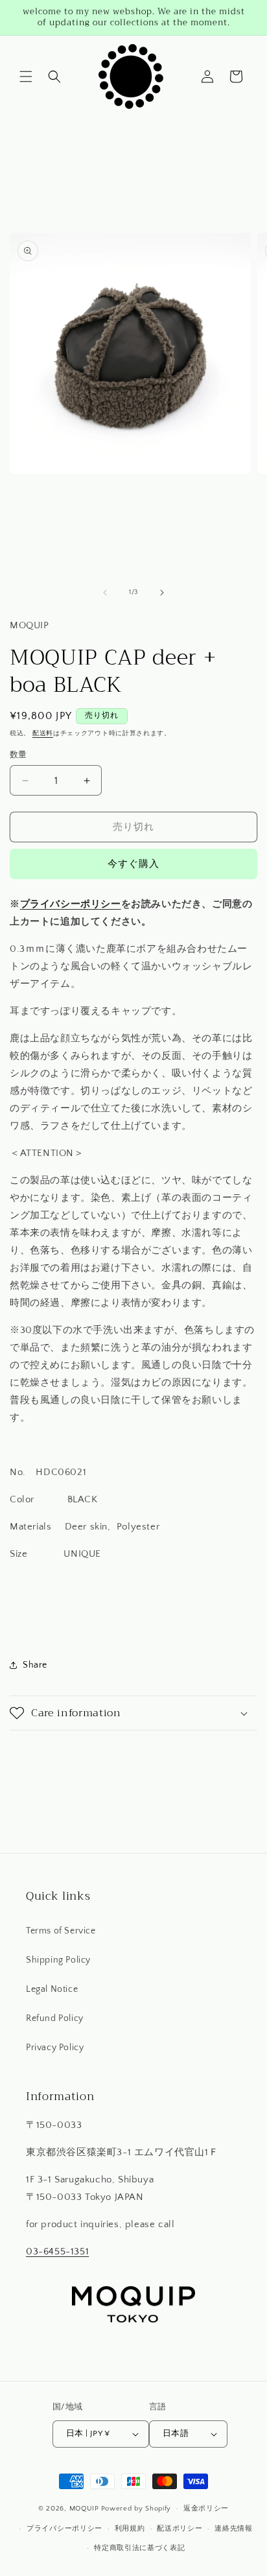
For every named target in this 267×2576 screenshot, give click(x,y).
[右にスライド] (162, 593)
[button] (26, 77)
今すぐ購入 (133, 864)
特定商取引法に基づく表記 (139, 2548)
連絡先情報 (234, 2529)
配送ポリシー (180, 2529)
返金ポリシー (206, 2509)
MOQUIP (84, 2509)
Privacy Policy (55, 2048)
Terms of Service (61, 1931)
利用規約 (130, 2529)
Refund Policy (55, 2018)
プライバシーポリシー (71, 904)
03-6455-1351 (57, 2251)
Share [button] (35, 1665)
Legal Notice (52, 1989)
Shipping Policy (58, 1960)
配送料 (43, 734)
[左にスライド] (105, 593)
